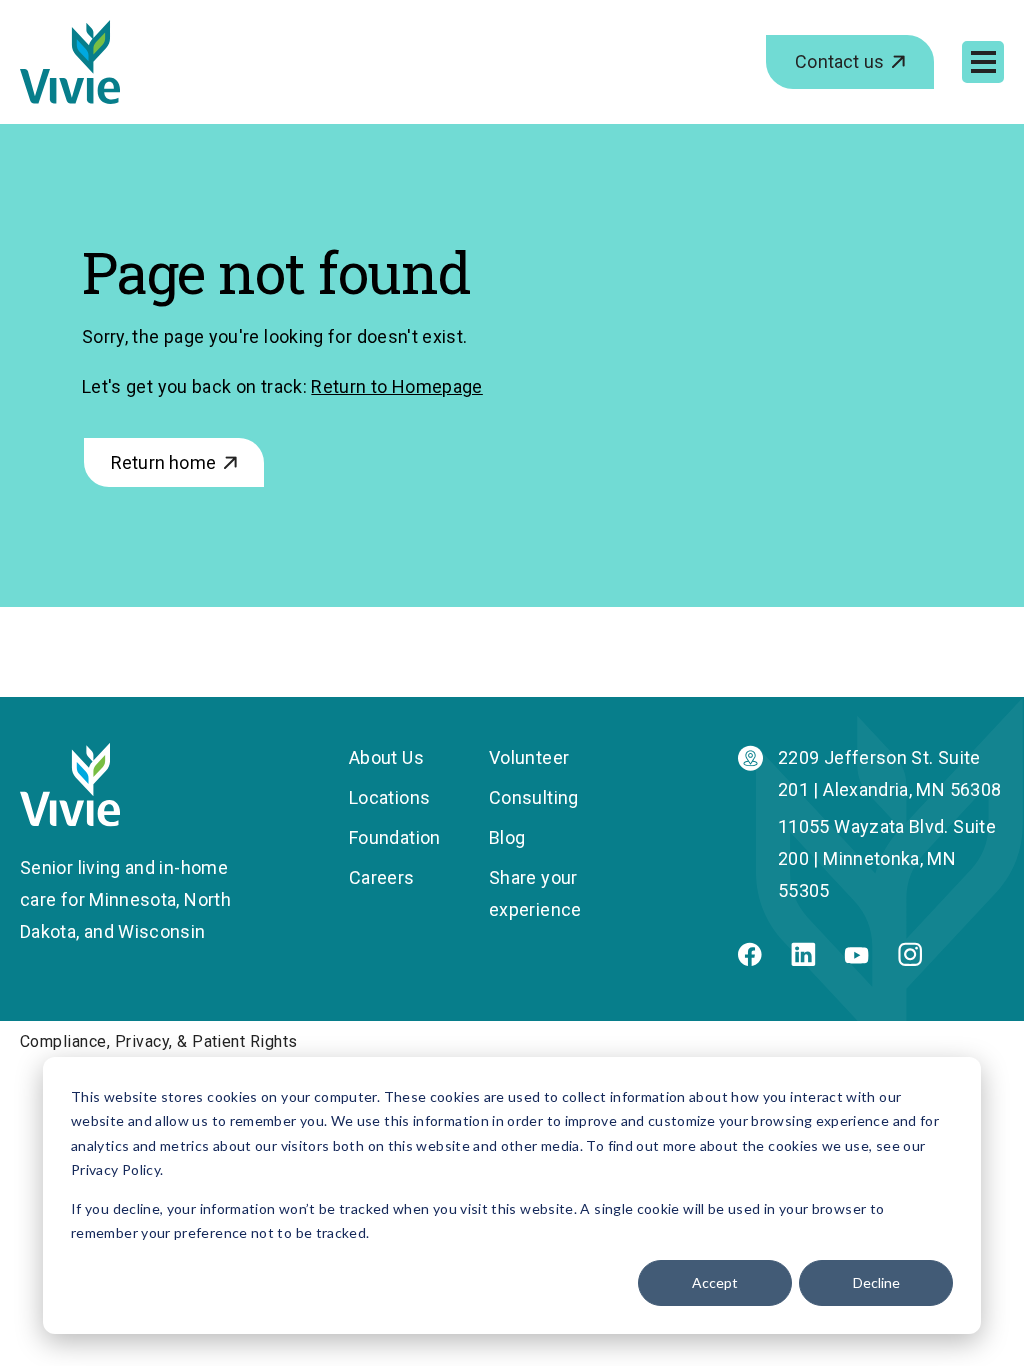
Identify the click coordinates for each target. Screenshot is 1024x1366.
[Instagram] (910, 959)
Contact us (839, 61)
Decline (876, 1282)
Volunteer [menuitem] (529, 757)
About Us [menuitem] (386, 757)
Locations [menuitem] (389, 797)
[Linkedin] (803, 959)
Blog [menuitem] (507, 837)
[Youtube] (856, 957)
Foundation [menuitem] (395, 837)
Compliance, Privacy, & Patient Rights (159, 1041)
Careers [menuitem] (382, 877)
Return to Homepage (396, 386)
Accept (715, 1282)
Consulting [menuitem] (534, 797)
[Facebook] (750, 959)
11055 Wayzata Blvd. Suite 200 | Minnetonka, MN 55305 (887, 858)
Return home (163, 462)
